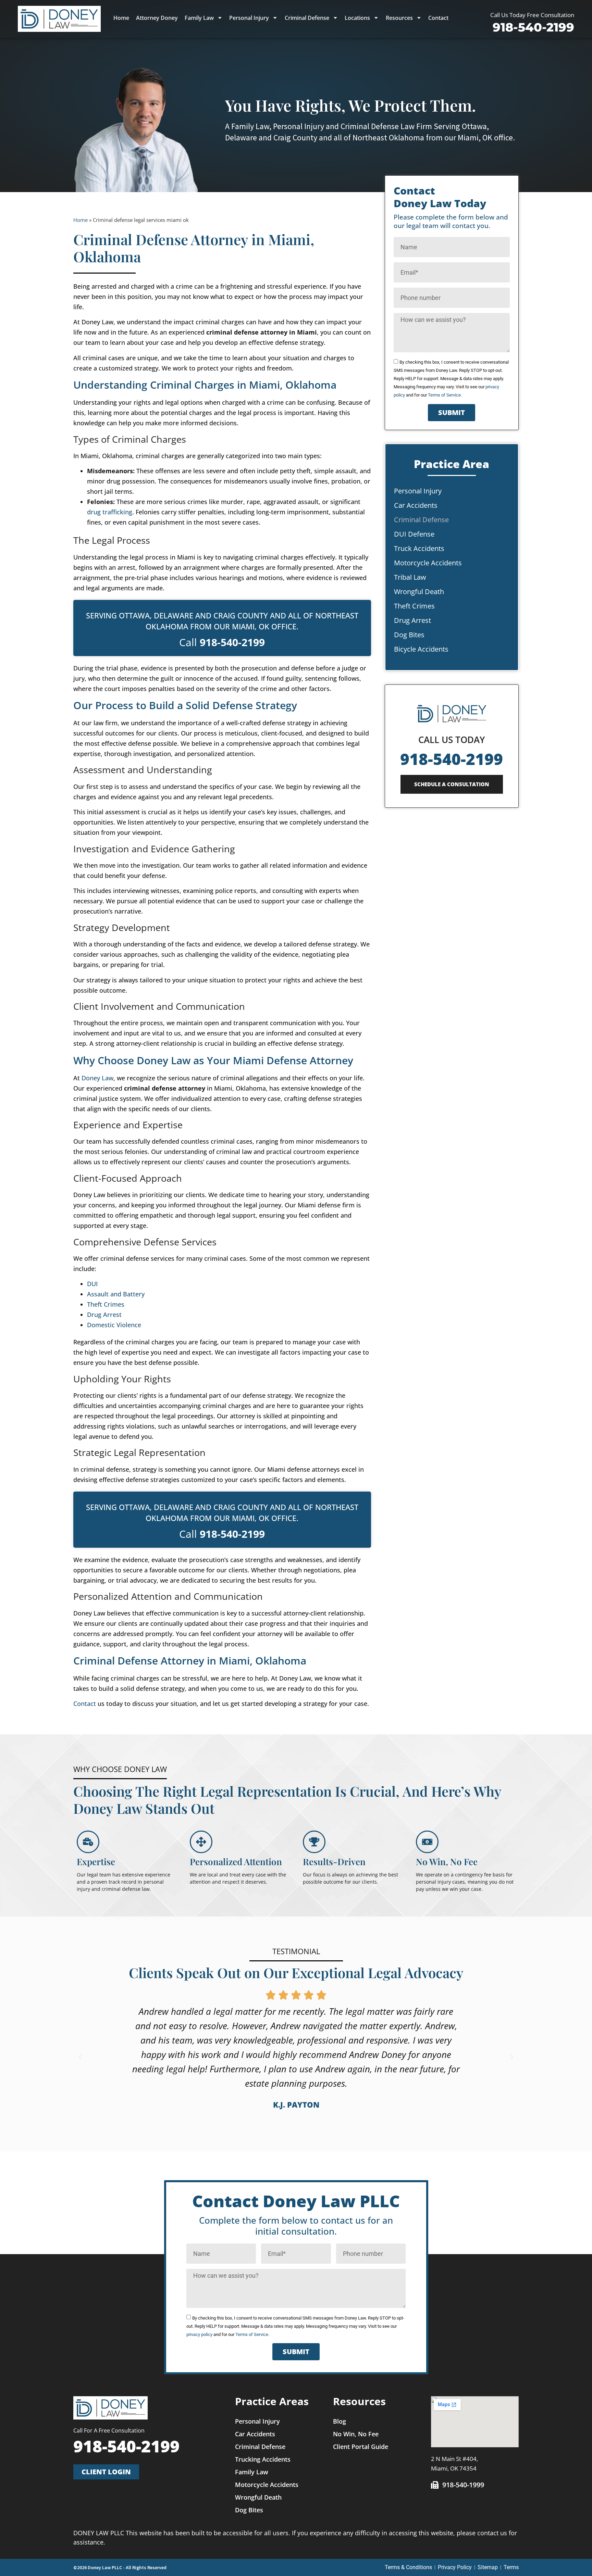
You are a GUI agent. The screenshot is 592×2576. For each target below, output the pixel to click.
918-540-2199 (452, 759)
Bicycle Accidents (421, 649)
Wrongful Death (419, 592)
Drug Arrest (104, 1315)
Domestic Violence (114, 1325)
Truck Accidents (419, 548)
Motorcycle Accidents (428, 563)
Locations (357, 18)
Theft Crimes (106, 1304)
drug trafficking (110, 512)
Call (222, 642)
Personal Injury (249, 18)
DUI (92, 1284)
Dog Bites (409, 635)
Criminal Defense (307, 18)
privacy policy (199, 2334)
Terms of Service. (445, 395)
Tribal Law (410, 577)
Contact (438, 18)
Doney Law (97, 1078)
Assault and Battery (116, 1294)
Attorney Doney (157, 18)
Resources (399, 18)
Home (121, 18)
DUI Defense (414, 534)
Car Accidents (416, 505)
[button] (80, 2057)
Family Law (199, 18)
